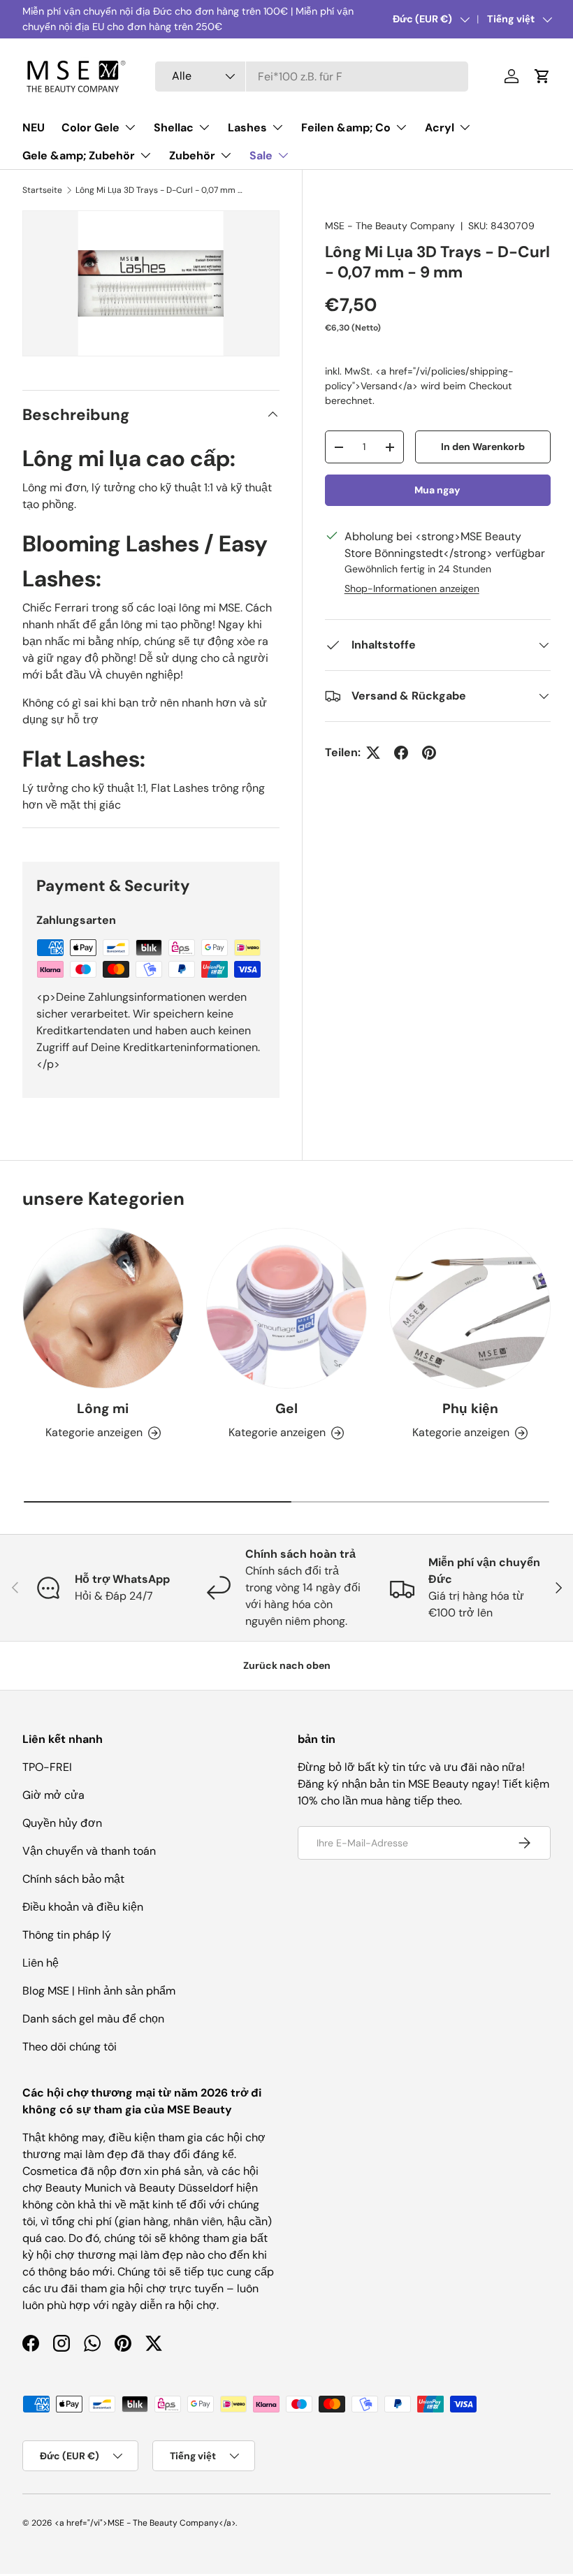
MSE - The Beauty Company (390, 226)
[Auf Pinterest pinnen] (429, 753)
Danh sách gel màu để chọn (93, 2019)
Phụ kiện (470, 1409)
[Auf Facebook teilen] (401, 753)
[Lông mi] (103, 1309)
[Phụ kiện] (470, 1309)
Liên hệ (41, 1963)
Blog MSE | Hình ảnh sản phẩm (99, 1991)
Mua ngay (437, 490)
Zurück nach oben (287, 1665)
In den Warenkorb (483, 447)
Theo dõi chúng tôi (70, 2047)
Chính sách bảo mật (73, 1879)
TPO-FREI (47, 1767)
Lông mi (103, 1409)
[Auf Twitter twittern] (373, 753)
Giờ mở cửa (53, 1795)
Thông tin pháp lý (67, 1935)
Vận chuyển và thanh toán (89, 1851)
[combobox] (312, 77)
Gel (286, 1409)
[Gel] (287, 1309)
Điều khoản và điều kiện (83, 1907)
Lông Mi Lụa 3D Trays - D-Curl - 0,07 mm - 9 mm (159, 190)
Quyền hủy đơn (62, 1823)
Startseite (42, 190)
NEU (34, 128)
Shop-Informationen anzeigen (412, 588)
